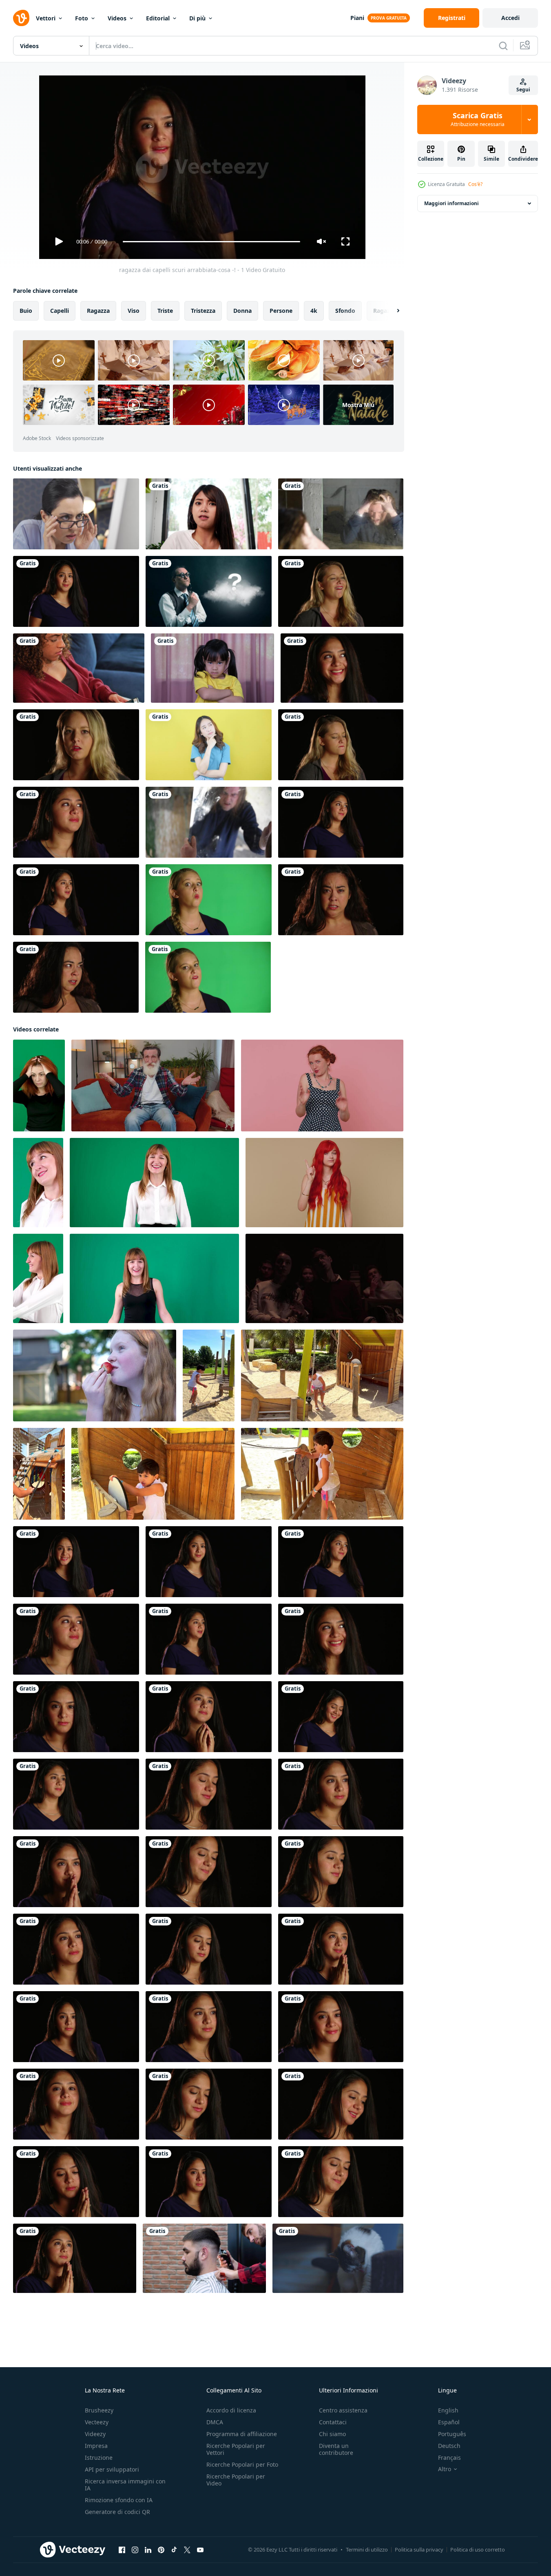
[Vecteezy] (21, 18)
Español (449, 2422)
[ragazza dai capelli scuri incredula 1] (76, 1949)
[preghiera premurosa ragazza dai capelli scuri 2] (75, 2258)
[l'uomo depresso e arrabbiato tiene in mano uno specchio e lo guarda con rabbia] (209, 822)
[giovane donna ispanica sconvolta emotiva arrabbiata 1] (341, 900)
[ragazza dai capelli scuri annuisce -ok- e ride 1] (341, 1717)
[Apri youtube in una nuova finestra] (200, 2550)
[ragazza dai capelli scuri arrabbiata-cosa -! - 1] (76, 1562)
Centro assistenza (343, 2410)
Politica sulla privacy (419, 2549)
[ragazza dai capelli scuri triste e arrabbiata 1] (76, 822)
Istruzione (99, 2458)
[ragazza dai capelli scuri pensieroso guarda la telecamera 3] (209, 2027)
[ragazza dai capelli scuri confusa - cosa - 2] (76, 900)
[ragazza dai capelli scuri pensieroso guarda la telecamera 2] (209, 2104)
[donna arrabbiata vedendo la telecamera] (76, 745)
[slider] (211, 242)
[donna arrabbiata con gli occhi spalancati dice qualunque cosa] (209, 900)
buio (26, 311)
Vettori (46, 18)
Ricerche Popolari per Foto (242, 2464)
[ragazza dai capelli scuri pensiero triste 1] (76, 1717)
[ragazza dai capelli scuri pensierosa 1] (76, 1872)
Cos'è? (475, 184)
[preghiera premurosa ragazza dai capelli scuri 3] (341, 1949)
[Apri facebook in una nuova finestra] (122, 2550)
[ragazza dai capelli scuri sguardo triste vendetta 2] (76, 2104)
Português (452, 2434)
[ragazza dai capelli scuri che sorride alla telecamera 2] (341, 2104)
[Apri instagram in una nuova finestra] (135, 2550)
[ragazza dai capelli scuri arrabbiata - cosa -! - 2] (341, 822)
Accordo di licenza (231, 2410)
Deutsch (449, 2446)
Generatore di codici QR (117, 2512)
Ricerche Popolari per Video (236, 2480)
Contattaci (333, 2422)
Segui (523, 90)
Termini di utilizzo (367, 2549)
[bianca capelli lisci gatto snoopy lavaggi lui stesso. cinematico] (338, 2258)
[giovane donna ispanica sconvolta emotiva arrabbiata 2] (76, 977)
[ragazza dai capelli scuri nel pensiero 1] (341, 1794)
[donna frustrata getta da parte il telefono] (79, 668)
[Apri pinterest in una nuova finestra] (161, 2550)
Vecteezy (97, 2422)
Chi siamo (332, 2434)
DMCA (215, 2422)
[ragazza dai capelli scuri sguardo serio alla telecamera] (76, 2027)
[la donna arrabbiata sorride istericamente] (341, 591)
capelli (60, 311)
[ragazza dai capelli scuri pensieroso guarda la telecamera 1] (209, 1949)
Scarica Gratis (478, 120)
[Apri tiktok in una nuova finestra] (174, 2550)
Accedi (510, 18)
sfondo (345, 311)
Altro (445, 2469)
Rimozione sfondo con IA (119, 2500)
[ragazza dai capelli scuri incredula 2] (76, 2182)
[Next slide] (391, 311)
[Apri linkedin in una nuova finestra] (148, 2550)
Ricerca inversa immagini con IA (125, 2485)
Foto (82, 18)
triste (165, 311)
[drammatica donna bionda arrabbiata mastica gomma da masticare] (208, 977)
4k (314, 311)
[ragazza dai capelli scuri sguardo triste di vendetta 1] (341, 2027)
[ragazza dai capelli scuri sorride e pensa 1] (209, 1872)
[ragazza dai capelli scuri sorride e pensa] (341, 2182)
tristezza (203, 311)
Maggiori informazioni (451, 203)
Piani (357, 18)
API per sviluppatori (112, 2469)
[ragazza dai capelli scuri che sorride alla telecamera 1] (209, 1794)
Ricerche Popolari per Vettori (236, 2449)
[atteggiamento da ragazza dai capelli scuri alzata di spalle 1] (76, 1794)
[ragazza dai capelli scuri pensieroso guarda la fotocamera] (209, 2182)
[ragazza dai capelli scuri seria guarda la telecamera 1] (341, 1872)
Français (449, 2458)
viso (134, 311)
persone (281, 311)
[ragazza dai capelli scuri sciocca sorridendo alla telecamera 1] (342, 668)
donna (242, 311)
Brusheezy (99, 2410)
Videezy (95, 2434)
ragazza (98, 311)
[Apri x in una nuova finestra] (187, 2550)
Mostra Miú (358, 405)
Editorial (158, 18)
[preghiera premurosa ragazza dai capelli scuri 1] (209, 1717)
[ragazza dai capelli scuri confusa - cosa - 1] (76, 591)
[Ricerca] (503, 46)
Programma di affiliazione (242, 2434)
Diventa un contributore (336, 2449)
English (448, 2410)
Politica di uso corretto (478, 2549)
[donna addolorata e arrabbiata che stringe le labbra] (341, 745)
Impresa (96, 2446)
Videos (117, 18)
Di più (197, 18)
